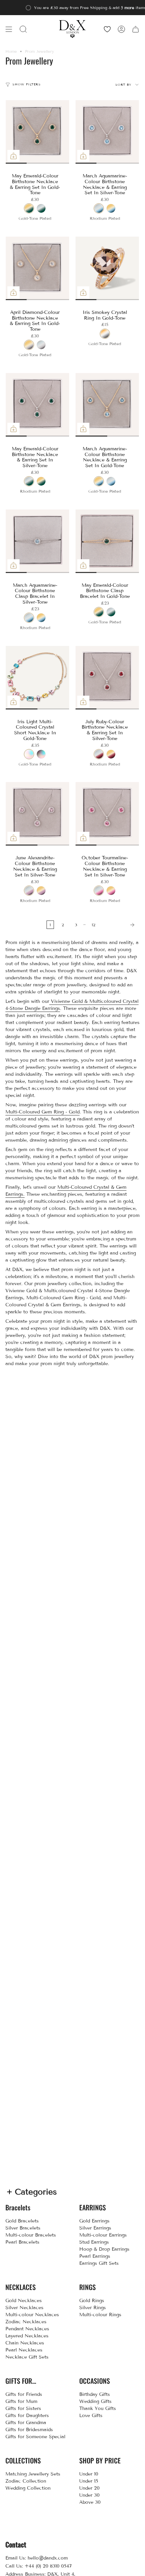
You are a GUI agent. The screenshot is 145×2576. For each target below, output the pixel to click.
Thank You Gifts (98, 2408)
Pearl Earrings (95, 2256)
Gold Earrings (94, 2221)
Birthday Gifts (95, 2394)
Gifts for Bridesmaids (29, 2430)
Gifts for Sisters (23, 2408)
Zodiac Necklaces (26, 2322)
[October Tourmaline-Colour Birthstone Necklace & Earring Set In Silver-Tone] (107, 814)
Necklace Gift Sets (27, 2357)
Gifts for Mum (21, 2401)
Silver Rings (93, 2308)
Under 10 (89, 2474)
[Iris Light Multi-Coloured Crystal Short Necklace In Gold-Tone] (38, 678)
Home (11, 51)
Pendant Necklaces (27, 2329)
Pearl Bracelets (22, 2242)
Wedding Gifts (95, 2401)
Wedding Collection (28, 2488)
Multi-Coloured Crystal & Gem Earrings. (66, 1191)
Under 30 (89, 2495)
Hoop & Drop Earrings (104, 2249)
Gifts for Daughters (27, 2416)
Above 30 (90, 2502)
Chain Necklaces (25, 2343)
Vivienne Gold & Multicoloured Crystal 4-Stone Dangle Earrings (72, 1005)
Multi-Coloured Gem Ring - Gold (42, 1112)
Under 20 (89, 2488)
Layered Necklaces (27, 2336)
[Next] (119, 925)
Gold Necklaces (24, 2301)
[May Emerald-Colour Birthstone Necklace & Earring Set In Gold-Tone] (38, 132)
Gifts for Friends (24, 2394)
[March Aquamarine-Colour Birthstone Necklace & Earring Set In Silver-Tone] (107, 132)
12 (94, 925)
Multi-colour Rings (100, 2315)
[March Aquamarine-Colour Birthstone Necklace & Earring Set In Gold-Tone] (107, 405)
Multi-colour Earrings (103, 2235)
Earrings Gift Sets (99, 2263)
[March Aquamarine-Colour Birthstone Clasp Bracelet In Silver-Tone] (38, 541)
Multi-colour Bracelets (31, 2235)
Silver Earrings (95, 2228)
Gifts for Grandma (26, 2423)
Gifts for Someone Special (35, 2437)
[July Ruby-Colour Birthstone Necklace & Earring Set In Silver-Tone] (107, 678)
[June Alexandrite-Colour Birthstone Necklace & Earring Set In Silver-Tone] (38, 814)
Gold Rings (92, 2301)
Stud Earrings (94, 2242)
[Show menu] (9, 29)
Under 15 (89, 2481)
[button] (23, 29)
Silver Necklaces (24, 2308)
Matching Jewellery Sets (33, 2474)
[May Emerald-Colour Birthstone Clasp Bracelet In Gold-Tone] (107, 541)
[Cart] (136, 29)
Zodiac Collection (26, 2481)
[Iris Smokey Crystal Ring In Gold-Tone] (107, 268)
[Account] (121, 29)
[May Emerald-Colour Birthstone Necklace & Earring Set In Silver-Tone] (38, 405)
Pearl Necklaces (24, 2350)
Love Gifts (91, 2416)
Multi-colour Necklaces (32, 2315)
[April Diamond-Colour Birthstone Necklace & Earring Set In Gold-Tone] (38, 268)
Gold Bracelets (22, 2221)
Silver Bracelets (23, 2228)
